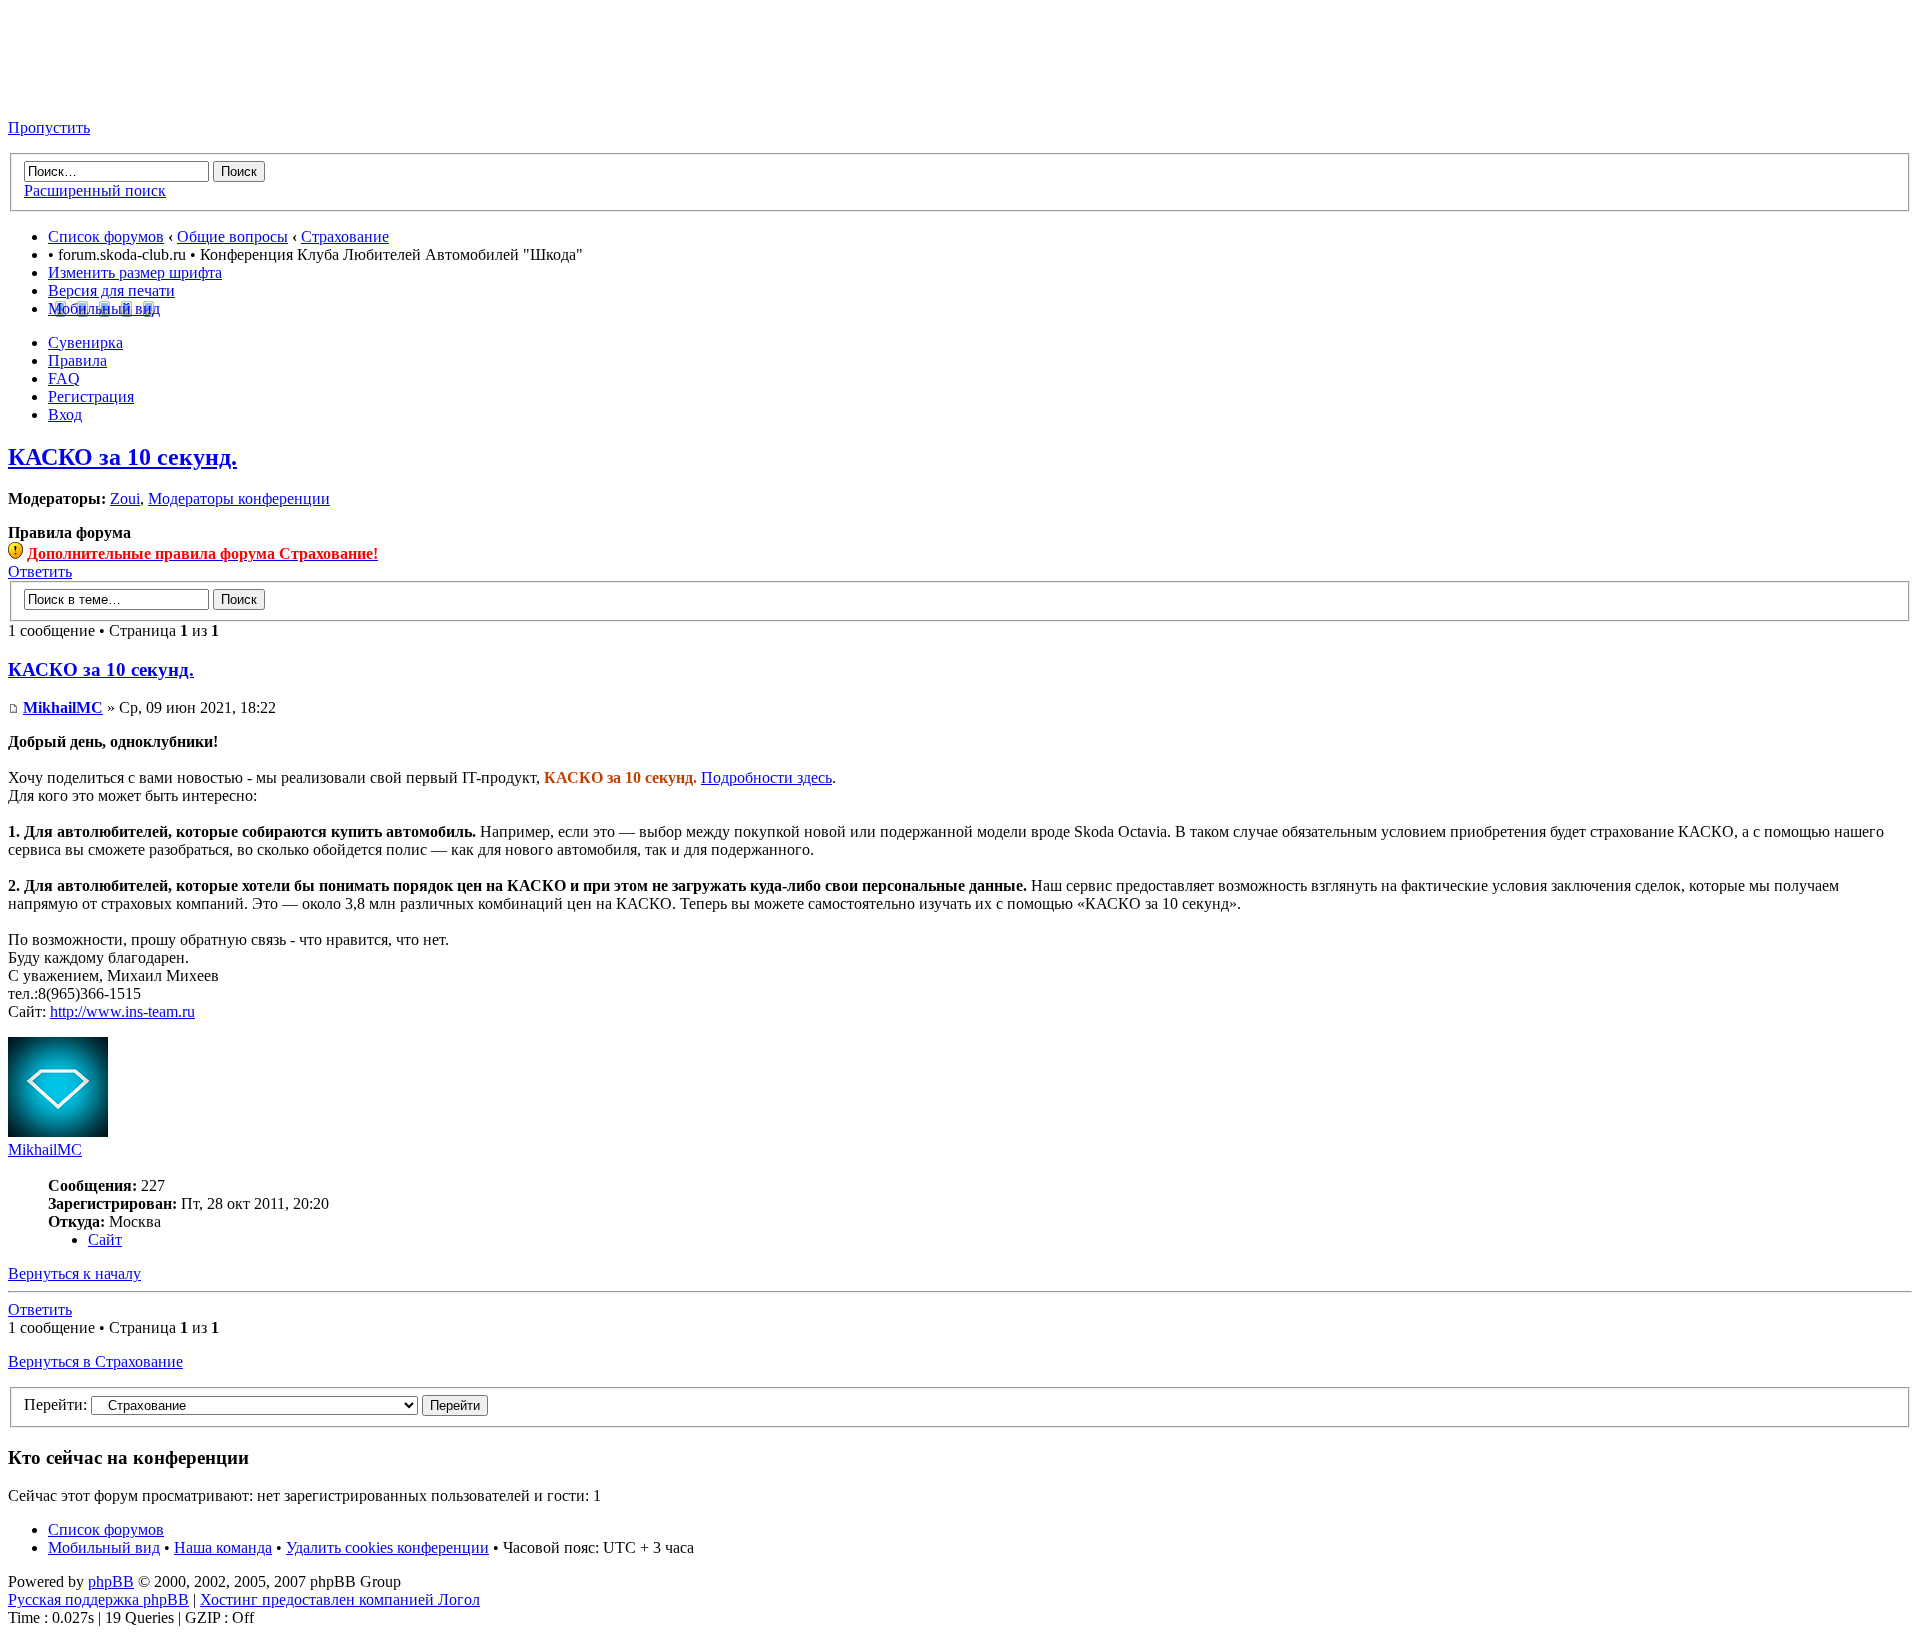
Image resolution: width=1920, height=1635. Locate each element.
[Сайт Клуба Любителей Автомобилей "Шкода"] (108, 93)
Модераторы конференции (239, 498)
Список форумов (106, 236)
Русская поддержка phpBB (98, 1599)
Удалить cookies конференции (387, 1547)
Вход (65, 414)
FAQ (64, 378)
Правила (77, 360)
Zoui (125, 498)
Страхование (345, 236)
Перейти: (55, 1404)
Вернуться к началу (74, 1273)
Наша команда (223, 1547)
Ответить (40, 571)
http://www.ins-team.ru (122, 1011)
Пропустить (49, 127)
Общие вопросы (232, 236)
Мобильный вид (104, 308)
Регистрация (91, 396)
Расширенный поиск (95, 190)
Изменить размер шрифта (135, 272)
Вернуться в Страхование (95, 1361)
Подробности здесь (766, 777)
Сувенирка (85, 342)
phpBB (111, 1581)
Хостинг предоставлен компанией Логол (340, 1599)
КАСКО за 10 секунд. (122, 457)
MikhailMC (63, 707)
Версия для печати (111, 290)
